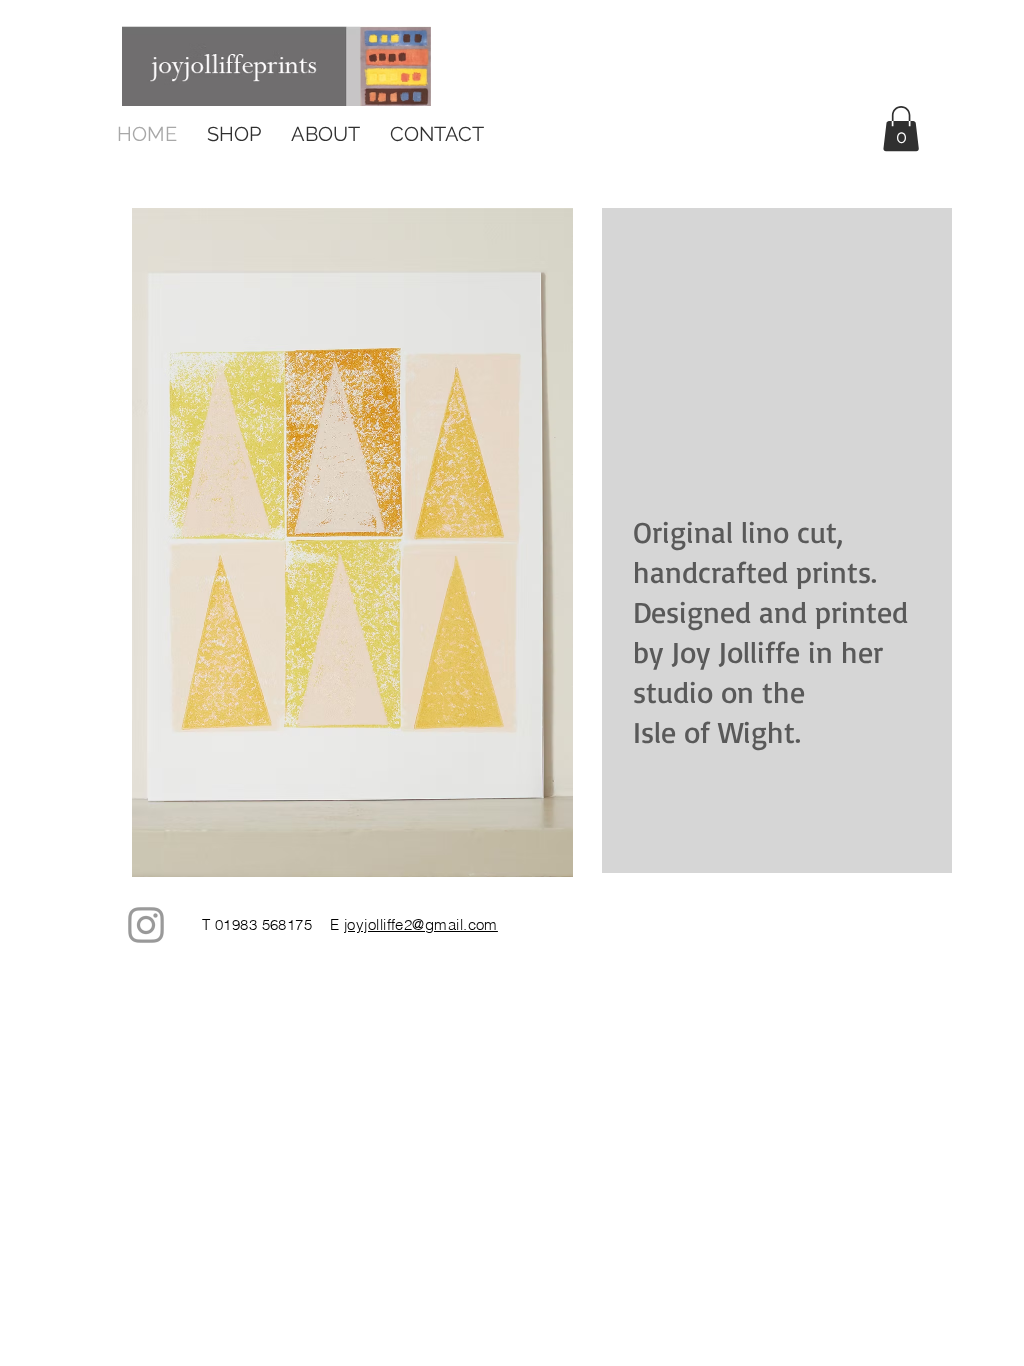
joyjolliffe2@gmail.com (421, 924)
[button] (901, 128)
